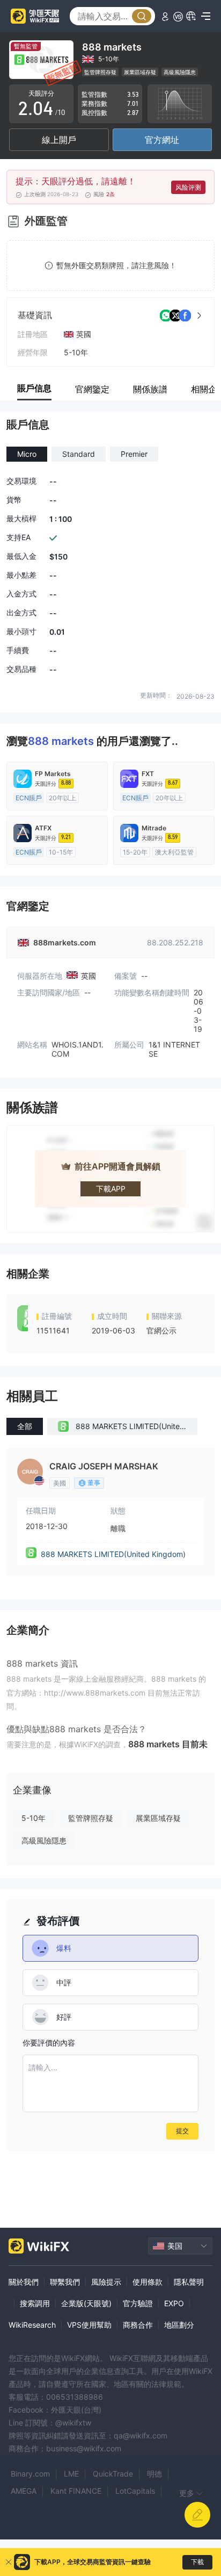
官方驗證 (138, 2303)
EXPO (174, 2303)
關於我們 (24, 2282)
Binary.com (30, 2474)
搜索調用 (35, 2303)
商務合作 (138, 2325)
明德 (154, 2474)
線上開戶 (59, 140)
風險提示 (106, 2282)
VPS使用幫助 (89, 2325)
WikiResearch (32, 2325)
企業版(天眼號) (86, 2303)
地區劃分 (179, 2325)
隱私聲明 (189, 2282)
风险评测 (188, 187)
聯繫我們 (65, 2282)
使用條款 (148, 2282)
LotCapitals (135, 2491)
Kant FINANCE (76, 2491)
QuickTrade (113, 2474)
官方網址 (162, 140)
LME (71, 2474)
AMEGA (24, 2491)
